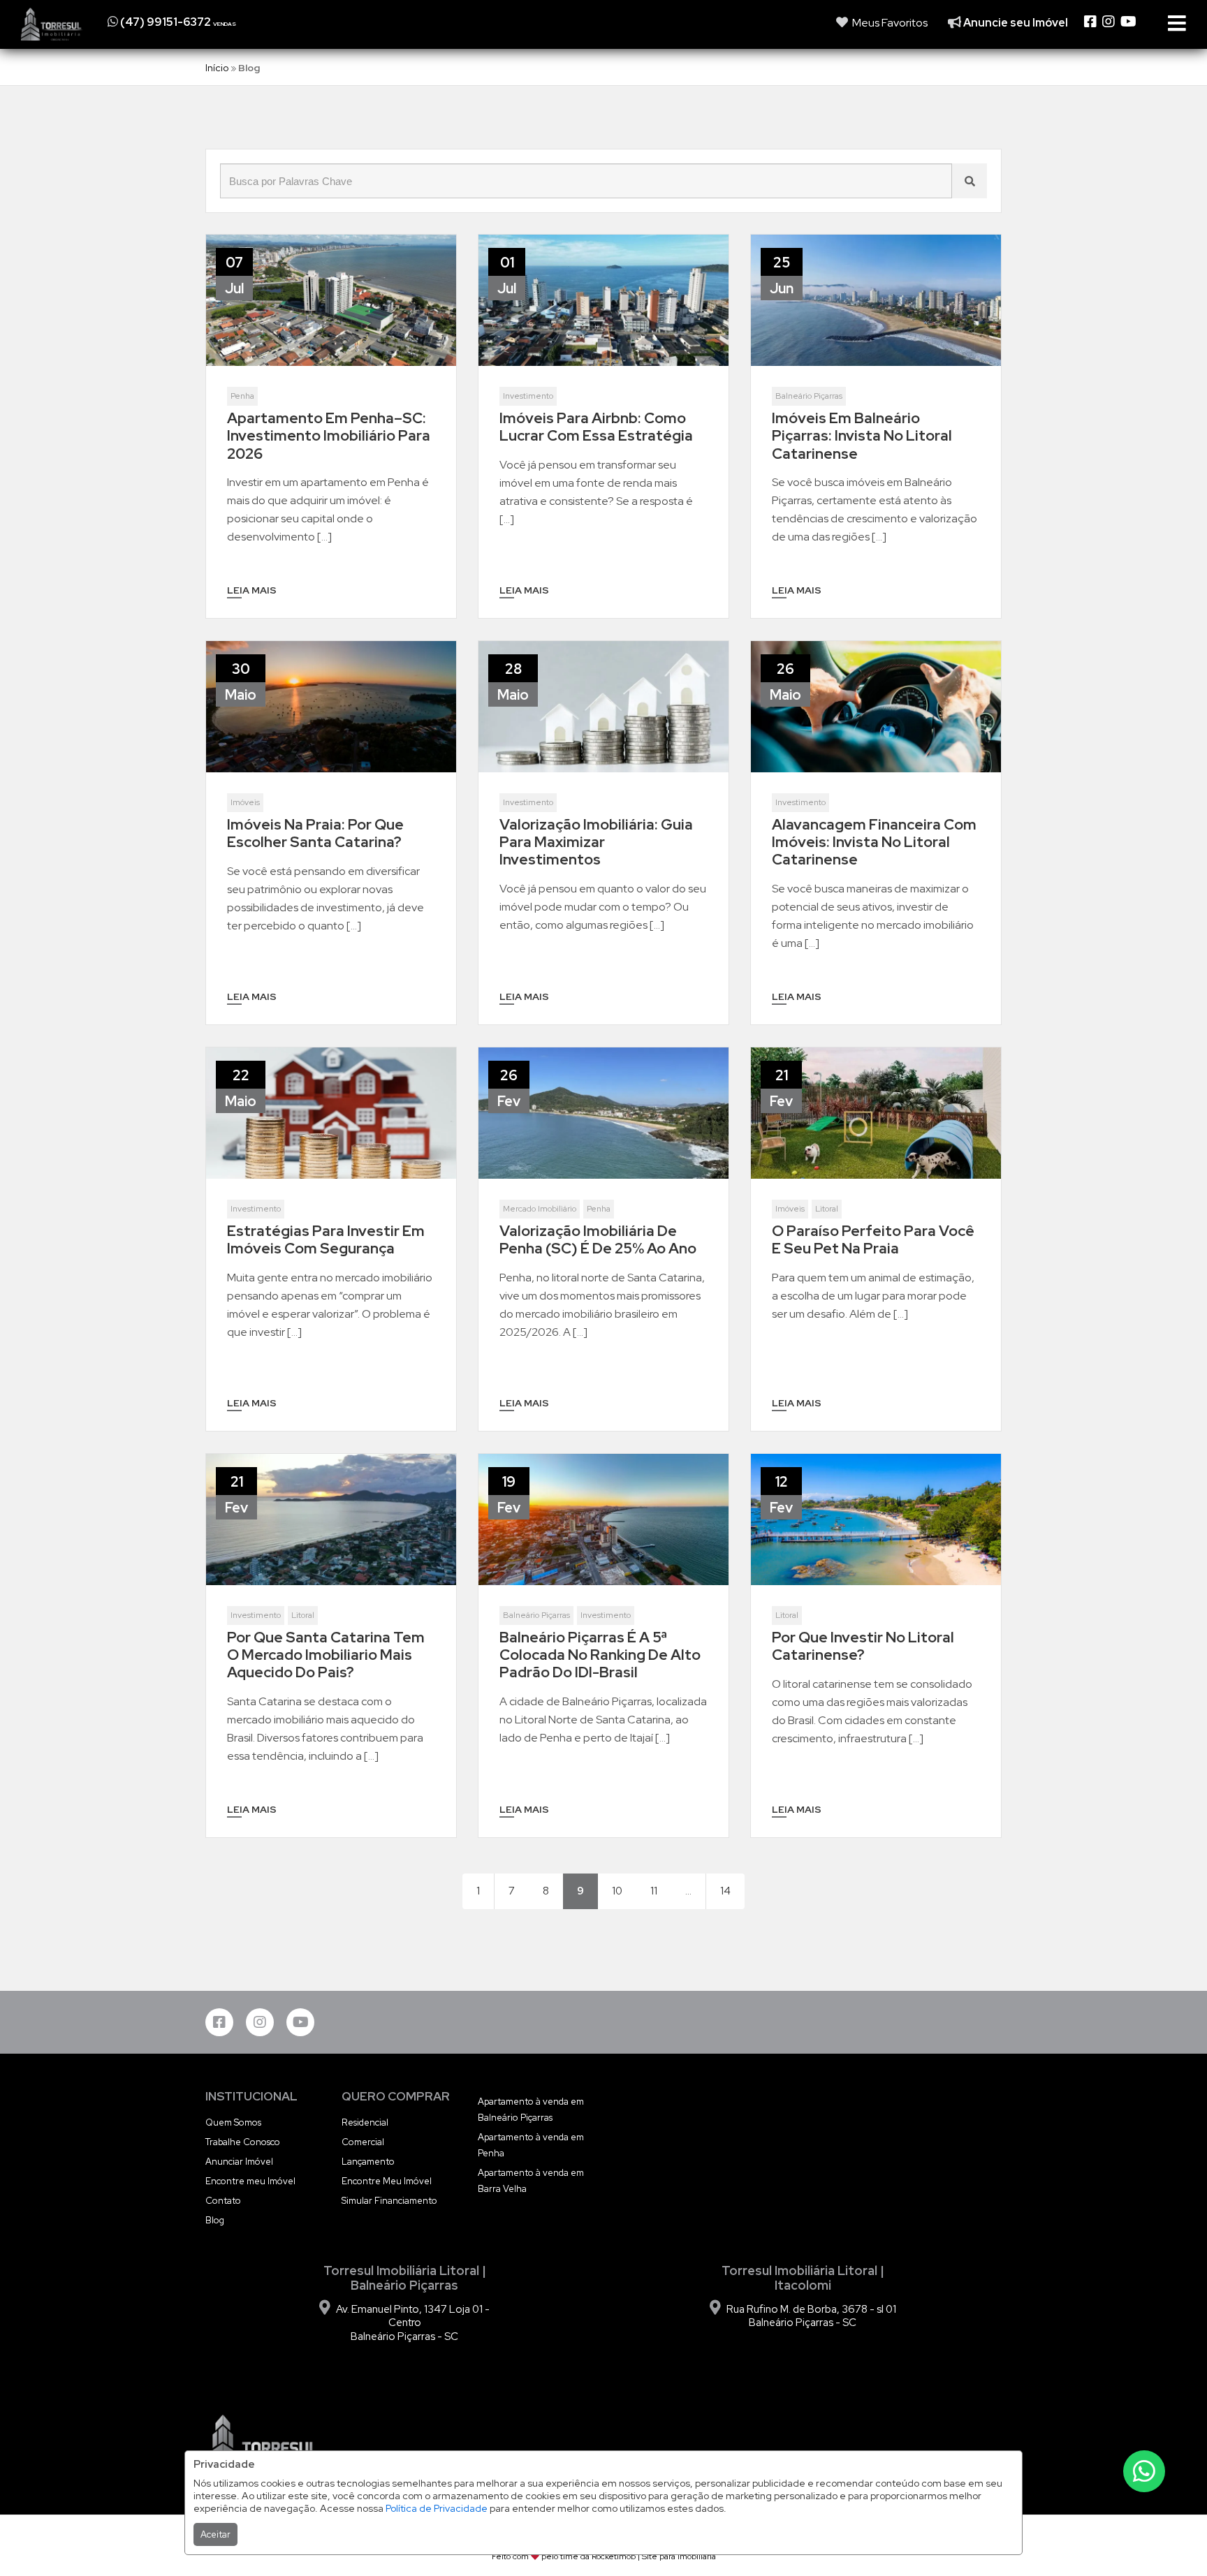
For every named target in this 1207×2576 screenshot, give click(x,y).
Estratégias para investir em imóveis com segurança (326, 1239)
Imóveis (245, 802)
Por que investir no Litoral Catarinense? (863, 1646)
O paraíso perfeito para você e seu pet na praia (873, 1239)
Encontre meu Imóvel (250, 2181)
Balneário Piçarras (809, 396)
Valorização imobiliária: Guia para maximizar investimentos (596, 842)
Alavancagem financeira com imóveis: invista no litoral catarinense (874, 842)
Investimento (528, 396)
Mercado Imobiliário (540, 1209)
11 (654, 1891)
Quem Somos (233, 2122)
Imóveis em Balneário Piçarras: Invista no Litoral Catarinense (862, 436)
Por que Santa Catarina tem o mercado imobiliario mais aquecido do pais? (326, 1655)
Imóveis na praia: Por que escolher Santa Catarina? (315, 833)
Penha (242, 396)
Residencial (365, 2122)
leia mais (252, 590)
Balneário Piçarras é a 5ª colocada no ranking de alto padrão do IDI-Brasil (600, 1655)
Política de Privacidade (437, 2508)
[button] (193, 22)
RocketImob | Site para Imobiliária (654, 2556)
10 (617, 1891)
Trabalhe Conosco (243, 2142)
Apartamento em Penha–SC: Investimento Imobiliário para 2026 (329, 436)
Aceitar (215, 2534)
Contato (223, 2201)
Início (217, 68)
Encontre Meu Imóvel (387, 2181)
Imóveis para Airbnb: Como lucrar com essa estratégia (596, 427)
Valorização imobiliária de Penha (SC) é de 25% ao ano (598, 1239)
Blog (215, 2220)
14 (725, 1891)
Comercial (363, 2142)
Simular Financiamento (389, 2201)
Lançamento (368, 2162)
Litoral (827, 1209)
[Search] (970, 181)
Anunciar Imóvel (239, 2162)
